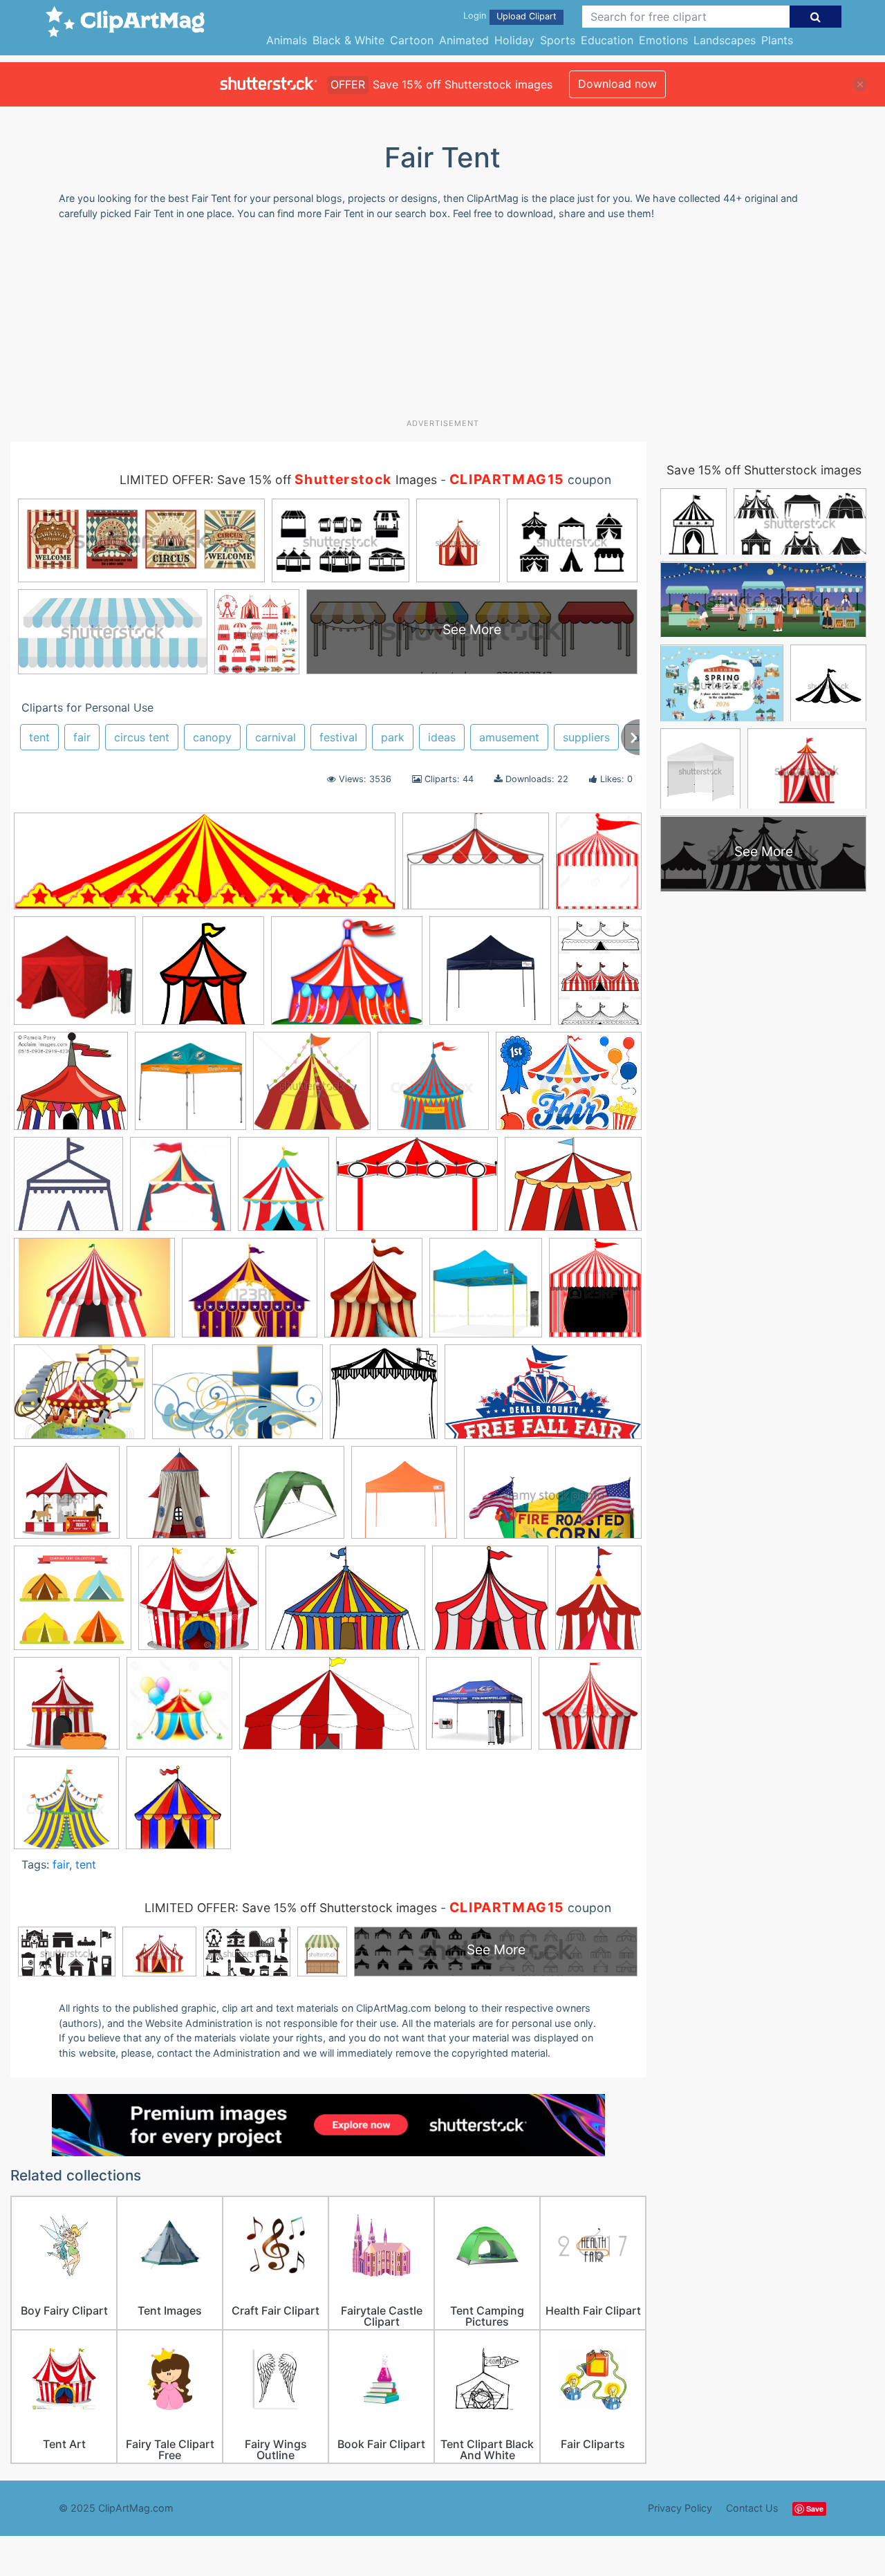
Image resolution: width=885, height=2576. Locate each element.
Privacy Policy (680, 2508)
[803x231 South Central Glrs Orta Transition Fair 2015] (205, 868)
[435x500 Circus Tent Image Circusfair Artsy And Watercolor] (373, 1294)
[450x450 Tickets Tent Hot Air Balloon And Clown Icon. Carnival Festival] (67, 1710)
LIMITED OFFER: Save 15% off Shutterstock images (291, 1908)
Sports (558, 40)
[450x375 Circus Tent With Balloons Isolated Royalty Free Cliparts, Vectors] (250, 1295)
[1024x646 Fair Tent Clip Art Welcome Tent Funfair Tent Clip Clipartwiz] (237, 1399)
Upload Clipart (527, 16)
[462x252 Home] (543, 1398)
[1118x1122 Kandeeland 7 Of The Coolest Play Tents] (179, 1499)
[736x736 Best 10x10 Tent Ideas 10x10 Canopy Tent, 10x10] (190, 1087)
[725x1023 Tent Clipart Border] (600, 975)
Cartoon (412, 40)
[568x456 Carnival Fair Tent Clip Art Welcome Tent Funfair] (347, 977)
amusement (509, 737)
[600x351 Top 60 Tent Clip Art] (329, 1710)
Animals (287, 40)
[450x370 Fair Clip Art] (80, 1399)
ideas (442, 737)
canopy (212, 737)
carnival (276, 737)
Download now (617, 84)
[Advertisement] (442, 324)
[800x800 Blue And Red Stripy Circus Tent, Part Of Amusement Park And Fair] (433, 1087)
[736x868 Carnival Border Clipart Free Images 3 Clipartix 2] (283, 1190)
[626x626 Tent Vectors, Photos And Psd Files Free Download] (73, 1604)
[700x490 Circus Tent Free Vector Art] (94, 1295)
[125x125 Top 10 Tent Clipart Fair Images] (179, 1710)
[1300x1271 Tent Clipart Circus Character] (198, 1604)
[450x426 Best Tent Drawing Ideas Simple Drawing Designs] (312, 1087)
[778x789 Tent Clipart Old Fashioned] (490, 1604)
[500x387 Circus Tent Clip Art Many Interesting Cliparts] (573, 1190)
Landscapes (725, 40)
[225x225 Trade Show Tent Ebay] (479, 1710)
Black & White (348, 40)
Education (607, 40)
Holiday (514, 40)
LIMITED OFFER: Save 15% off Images (278, 480)
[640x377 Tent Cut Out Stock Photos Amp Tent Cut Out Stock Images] (553, 1499)
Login (475, 16)
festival (338, 737)
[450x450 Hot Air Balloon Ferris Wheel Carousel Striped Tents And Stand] (67, 1499)
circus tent (142, 737)
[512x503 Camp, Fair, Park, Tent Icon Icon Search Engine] (68, 1190)
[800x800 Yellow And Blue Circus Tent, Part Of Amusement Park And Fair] (66, 1809)
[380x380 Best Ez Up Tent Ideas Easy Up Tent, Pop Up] (75, 977)
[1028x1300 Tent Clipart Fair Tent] (599, 867)
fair (82, 737)
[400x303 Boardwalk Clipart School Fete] (569, 1087)
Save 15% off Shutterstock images (764, 470)
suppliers (586, 737)
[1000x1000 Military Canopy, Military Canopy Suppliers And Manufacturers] (404, 1499)
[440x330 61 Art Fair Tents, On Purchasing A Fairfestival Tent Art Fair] (476, 868)
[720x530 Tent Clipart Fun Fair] (345, 1605)
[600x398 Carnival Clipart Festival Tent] (417, 1191)
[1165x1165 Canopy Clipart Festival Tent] (203, 977)
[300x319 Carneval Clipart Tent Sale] (180, 1190)
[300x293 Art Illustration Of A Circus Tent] (71, 1087)
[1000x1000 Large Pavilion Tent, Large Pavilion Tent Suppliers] (490, 977)
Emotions (663, 40)
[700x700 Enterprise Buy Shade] (486, 1294)
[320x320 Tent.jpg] (178, 1809)
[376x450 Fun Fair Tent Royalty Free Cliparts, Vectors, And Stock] (595, 1293)
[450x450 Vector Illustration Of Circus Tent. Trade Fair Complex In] (590, 1708)
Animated (464, 40)
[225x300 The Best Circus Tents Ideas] (598, 1603)
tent (39, 737)
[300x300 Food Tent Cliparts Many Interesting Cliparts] (384, 1398)
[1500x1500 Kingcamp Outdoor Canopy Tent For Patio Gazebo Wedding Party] (291, 1499)
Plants (777, 40)
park (393, 737)
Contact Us (752, 2508)
